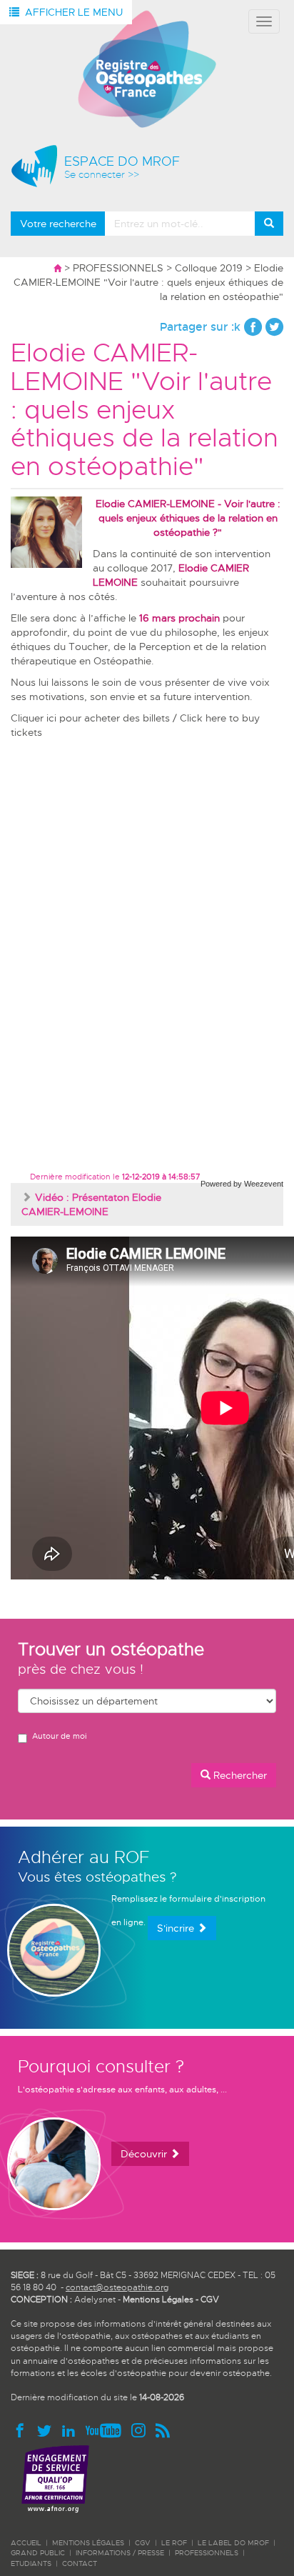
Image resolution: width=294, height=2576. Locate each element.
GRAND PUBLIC (38, 2553)
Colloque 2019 (209, 268)
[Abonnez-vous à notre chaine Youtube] (106, 2430)
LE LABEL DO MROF (233, 2543)
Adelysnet (95, 2300)
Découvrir (145, 2154)
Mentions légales (88, 2543)
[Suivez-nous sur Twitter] (47, 2430)
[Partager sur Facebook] (253, 327)
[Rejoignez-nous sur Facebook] (23, 2430)
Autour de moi (59, 1736)
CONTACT (80, 2563)
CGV (210, 2300)
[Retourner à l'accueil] (57, 268)
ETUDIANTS (31, 2563)
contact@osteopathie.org (117, 2287)
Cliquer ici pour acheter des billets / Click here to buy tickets (135, 725)
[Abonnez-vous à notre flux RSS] (162, 2430)
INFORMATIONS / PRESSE (120, 2553)
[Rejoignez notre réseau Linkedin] (71, 2430)
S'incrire (177, 1928)
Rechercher (239, 1775)
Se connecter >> (102, 175)
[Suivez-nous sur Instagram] (141, 2430)
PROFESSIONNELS (118, 268)
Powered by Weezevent (242, 1184)
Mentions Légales (158, 2300)
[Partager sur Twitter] (274, 327)
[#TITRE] (147, 69)
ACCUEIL (26, 2543)
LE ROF (174, 2543)
